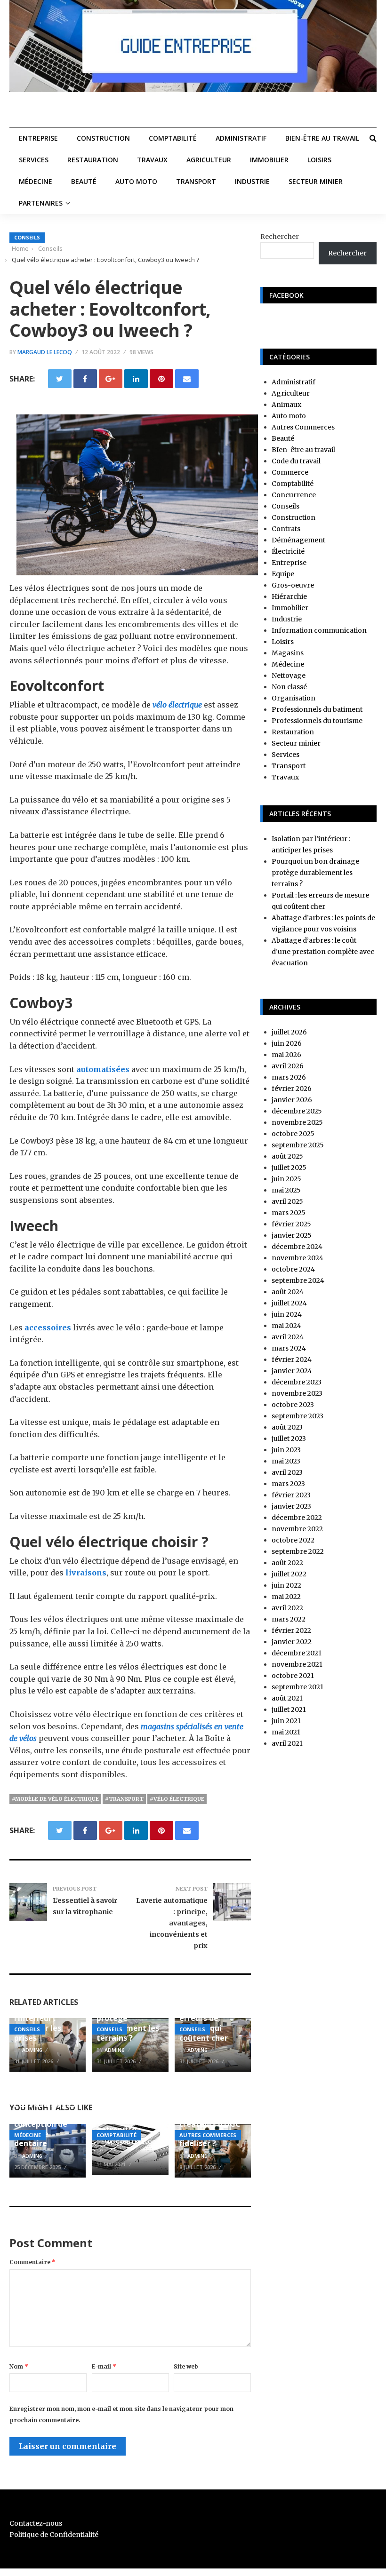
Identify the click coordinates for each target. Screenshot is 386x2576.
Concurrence (294, 495)
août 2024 (288, 1292)
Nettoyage (289, 676)
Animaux (286, 405)
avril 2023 (287, 1472)
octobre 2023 (293, 1405)
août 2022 (287, 1563)
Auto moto (136, 181)
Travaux (152, 160)
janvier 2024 (292, 1371)
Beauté (84, 181)
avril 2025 (287, 1201)
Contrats (286, 529)
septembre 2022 (298, 1551)
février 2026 (292, 1089)
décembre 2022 (297, 1518)
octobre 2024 (293, 1269)
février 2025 (291, 1224)
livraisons (85, 1573)
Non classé (289, 687)
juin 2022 (286, 1585)
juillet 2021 (289, 1709)
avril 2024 (288, 1337)
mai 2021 (286, 1732)
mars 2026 (289, 1077)
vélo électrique (177, 705)
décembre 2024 (297, 1247)
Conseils (27, 237)
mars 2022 (289, 1619)
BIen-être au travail (322, 138)
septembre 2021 (298, 1687)
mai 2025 (286, 1190)
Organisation (294, 698)
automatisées (102, 1069)
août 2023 (287, 1427)
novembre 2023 (297, 1393)
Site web (186, 2366)
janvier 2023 (291, 1506)
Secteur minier (316, 181)
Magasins (288, 653)
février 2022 (291, 1630)
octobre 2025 (293, 1134)
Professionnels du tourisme (317, 721)
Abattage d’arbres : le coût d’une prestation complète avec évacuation (323, 952)
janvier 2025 (292, 1235)
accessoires (48, 1328)
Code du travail (296, 461)
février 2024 (292, 1360)
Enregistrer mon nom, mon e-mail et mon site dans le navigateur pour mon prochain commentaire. (121, 2414)
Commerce (290, 472)
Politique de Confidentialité (54, 2535)
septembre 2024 (298, 1280)
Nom (19, 2366)
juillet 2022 (289, 1574)
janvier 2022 (292, 1642)
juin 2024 (287, 1314)
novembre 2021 (297, 1664)
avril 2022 (287, 1608)
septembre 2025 (298, 1145)
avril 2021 (287, 1743)
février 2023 (291, 1495)
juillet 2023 (289, 1439)
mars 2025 (289, 1213)
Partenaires (41, 203)
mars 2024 (289, 1348)
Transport (196, 181)
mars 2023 (288, 1484)
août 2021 (287, 1698)
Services (34, 160)
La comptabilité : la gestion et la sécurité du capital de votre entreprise (129, 2110)
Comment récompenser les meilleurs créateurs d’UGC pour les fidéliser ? (211, 2119)
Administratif (241, 138)
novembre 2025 (297, 1122)
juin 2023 (286, 1450)
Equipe (283, 574)
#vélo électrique (177, 1799)
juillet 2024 (289, 1303)
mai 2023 (286, 1461)
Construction (103, 138)
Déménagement (298, 540)
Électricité (288, 551)
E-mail (104, 2366)
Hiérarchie (289, 596)
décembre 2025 (297, 1111)
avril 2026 (288, 1066)
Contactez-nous (36, 2523)
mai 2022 (286, 1597)
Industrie (252, 181)
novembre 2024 (298, 1258)
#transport (124, 1799)
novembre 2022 (297, 1529)
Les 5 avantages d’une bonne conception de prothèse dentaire (45, 2124)
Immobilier (269, 160)
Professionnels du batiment (317, 709)
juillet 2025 (289, 1168)
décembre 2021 (297, 1653)
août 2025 (287, 1156)
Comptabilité (173, 138)
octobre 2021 (293, 1676)
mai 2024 (286, 1326)
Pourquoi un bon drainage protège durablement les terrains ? (315, 873)
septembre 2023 (298, 1416)
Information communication (319, 630)
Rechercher (280, 237)
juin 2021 (286, 1721)
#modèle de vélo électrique (55, 1799)
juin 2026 (287, 1043)
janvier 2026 (292, 1100)
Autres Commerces (208, 2135)
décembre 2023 (297, 1382)
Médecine (36, 181)
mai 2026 (286, 1055)
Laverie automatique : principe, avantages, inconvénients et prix (172, 1923)
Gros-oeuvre (293, 585)
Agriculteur (209, 160)
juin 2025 (286, 1179)
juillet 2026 (289, 1032)
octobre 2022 (293, 1540)
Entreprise (38, 138)
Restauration (93, 160)
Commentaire (32, 2262)
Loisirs (319, 160)
